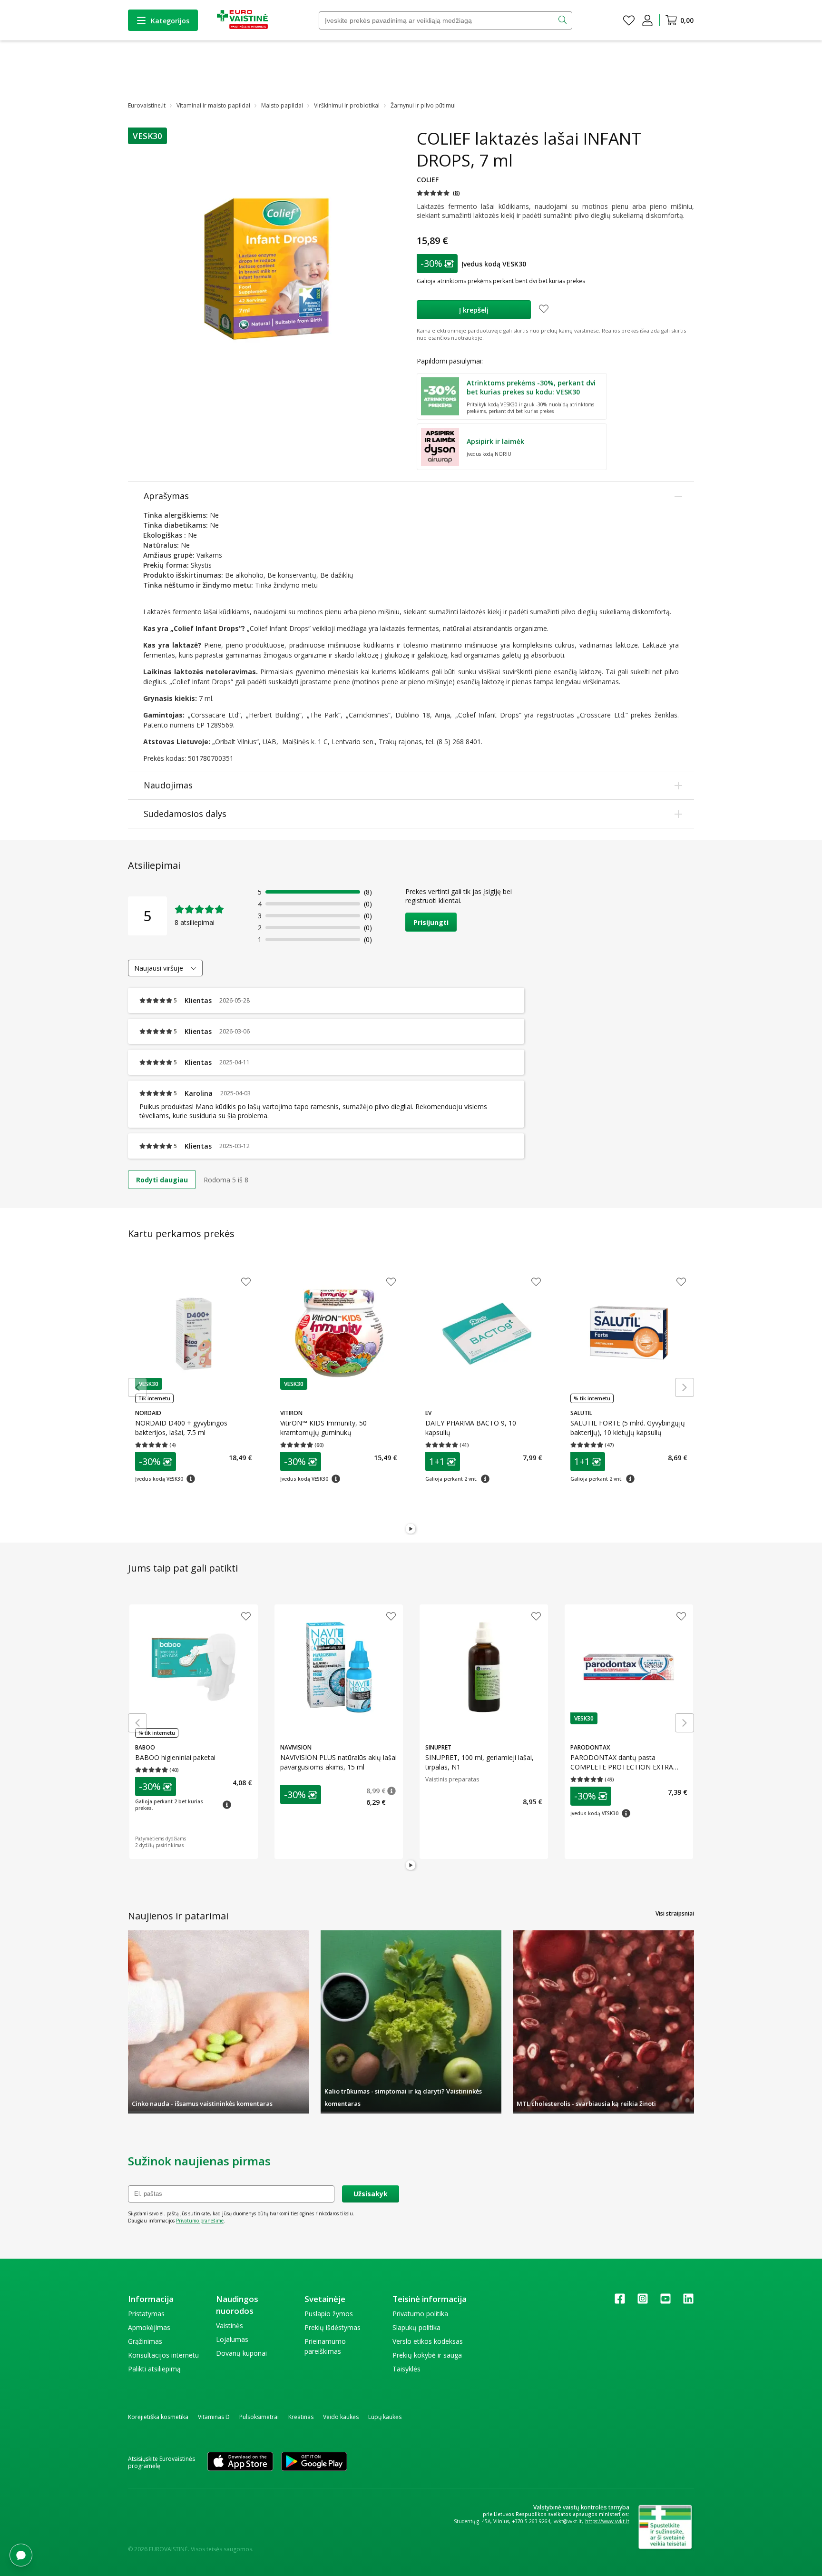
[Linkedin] (688, 2302)
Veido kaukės (341, 2417)
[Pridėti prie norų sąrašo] (544, 310)
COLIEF (428, 180)
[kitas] (685, 1387)
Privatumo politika (420, 2314)
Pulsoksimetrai (259, 2417)
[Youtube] (665, 2302)
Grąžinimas (145, 2341)
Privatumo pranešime (200, 2221)
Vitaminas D (214, 2417)
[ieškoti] (563, 20)
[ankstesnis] (137, 1387)
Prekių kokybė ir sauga (427, 2355)
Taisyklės (406, 2369)
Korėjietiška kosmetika (158, 2417)
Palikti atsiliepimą (154, 2369)
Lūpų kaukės (385, 2417)
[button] (147, 136)
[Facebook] (620, 2302)
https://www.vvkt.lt (607, 2521)
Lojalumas (232, 2339)
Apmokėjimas (149, 2327)
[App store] (240, 2462)
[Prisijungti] (647, 20)
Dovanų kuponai (241, 2353)
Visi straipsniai (675, 1913)
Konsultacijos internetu (163, 2355)
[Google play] (314, 2462)
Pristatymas (146, 2314)
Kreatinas (301, 2417)
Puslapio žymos (329, 2314)
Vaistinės (230, 2325)
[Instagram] (643, 2302)
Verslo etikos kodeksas (428, 2341)
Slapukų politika (416, 2327)
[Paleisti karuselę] (411, 1529)
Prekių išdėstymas (333, 2327)
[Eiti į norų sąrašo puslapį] (629, 20)
